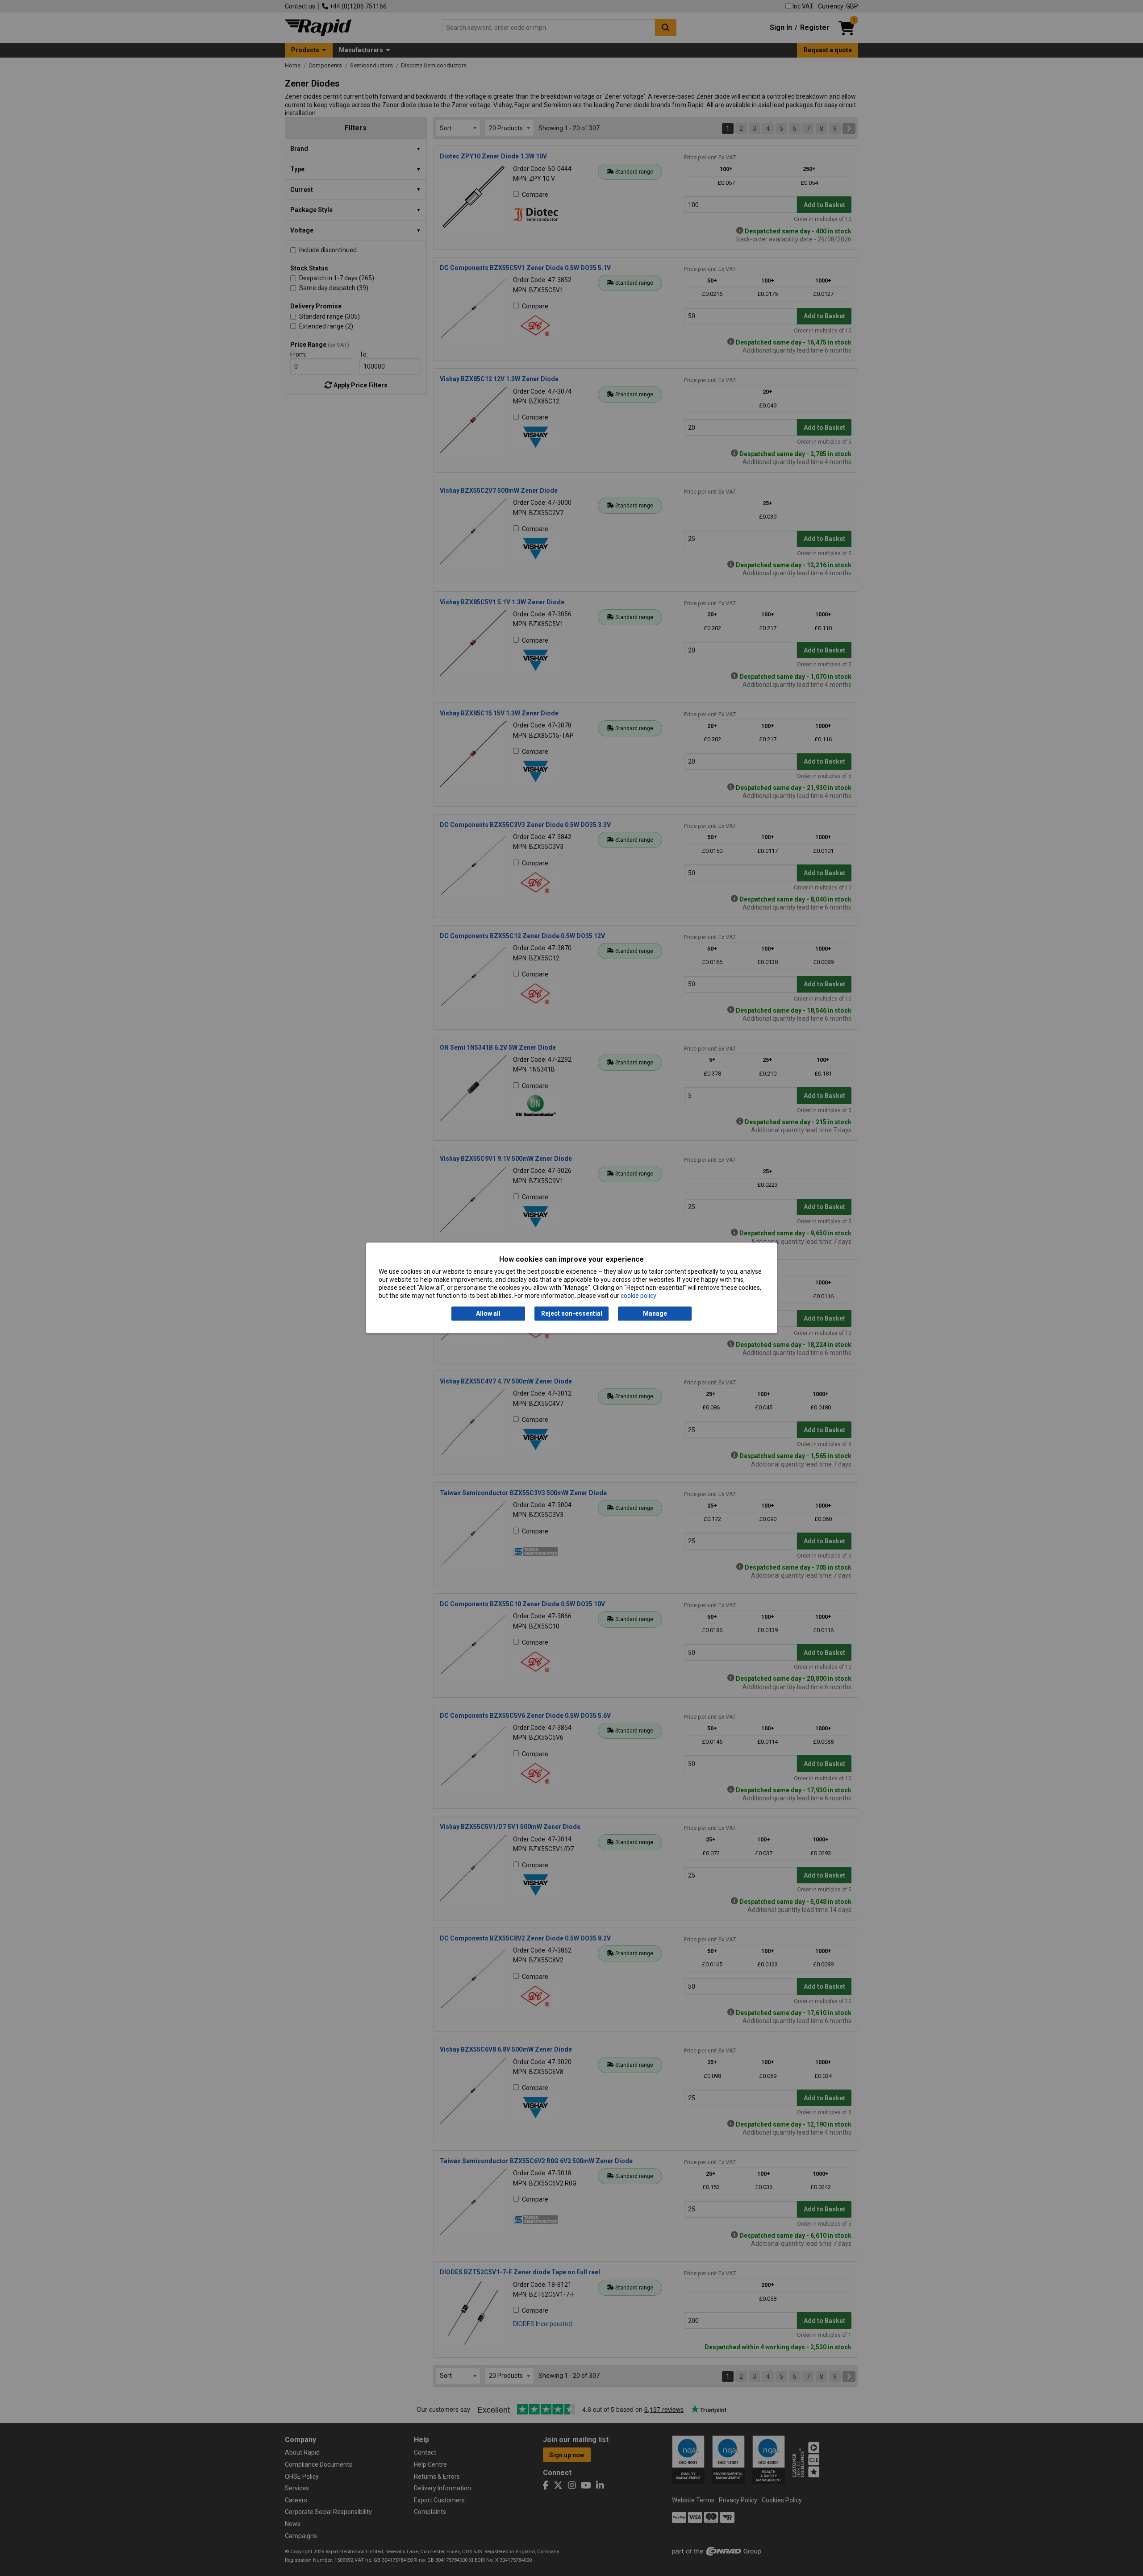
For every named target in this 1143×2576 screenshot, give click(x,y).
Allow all (488, 1313)
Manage (655, 1313)
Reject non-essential (572, 1313)
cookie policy (638, 1296)
